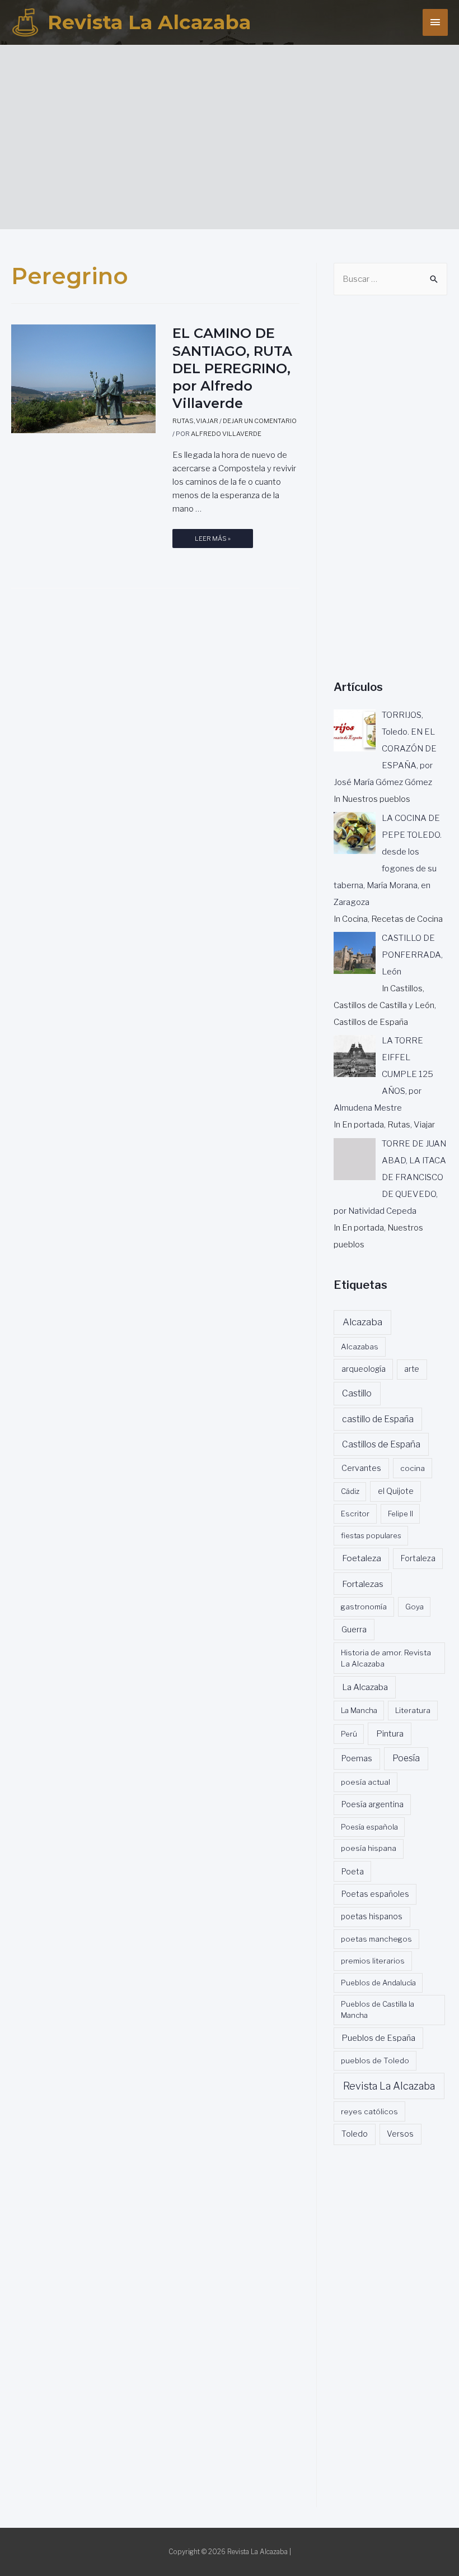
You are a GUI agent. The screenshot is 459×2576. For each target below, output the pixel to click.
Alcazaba (362, 1322)
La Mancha (359, 1710)
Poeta (353, 1871)
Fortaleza (418, 1558)
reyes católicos (369, 2111)
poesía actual (366, 1782)
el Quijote (396, 1491)
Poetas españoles (375, 1894)
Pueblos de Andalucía (378, 1983)
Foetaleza (362, 1558)
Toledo (355, 2134)
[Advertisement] (235, 132)
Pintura (390, 1734)
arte (412, 1369)
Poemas (357, 1758)
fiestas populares (371, 1535)
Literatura (413, 1710)
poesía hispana (369, 1848)
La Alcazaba (365, 1687)
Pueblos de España (378, 2038)
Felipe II (401, 1514)
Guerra (354, 1630)
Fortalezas (363, 1584)
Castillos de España (381, 1444)
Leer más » (213, 541)
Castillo (357, 1393)
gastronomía (364, 1607)
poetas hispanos (372, 1916)
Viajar (207, 421)
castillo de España (378, 1419)
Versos (400, 2134)
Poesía (406, 1758)
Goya (414, 1607)
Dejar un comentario (260, 421)
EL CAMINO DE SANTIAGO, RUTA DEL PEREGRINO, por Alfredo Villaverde (232, 368)
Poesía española (369, 1827)
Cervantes (361, 1468)
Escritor (355, 1514)
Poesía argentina (373, 1804)
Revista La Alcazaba (149, 22)
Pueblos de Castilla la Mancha (378, 2009)
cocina (413, 1468)
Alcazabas (360, 1347)
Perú (349, 1734)
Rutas (183, 421)
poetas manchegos (376, 1939)
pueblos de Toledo (375, 2060)
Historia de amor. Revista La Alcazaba (386, 1658)
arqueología (364, 1369)
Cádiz (350, 1491)
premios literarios (373, 1961)
